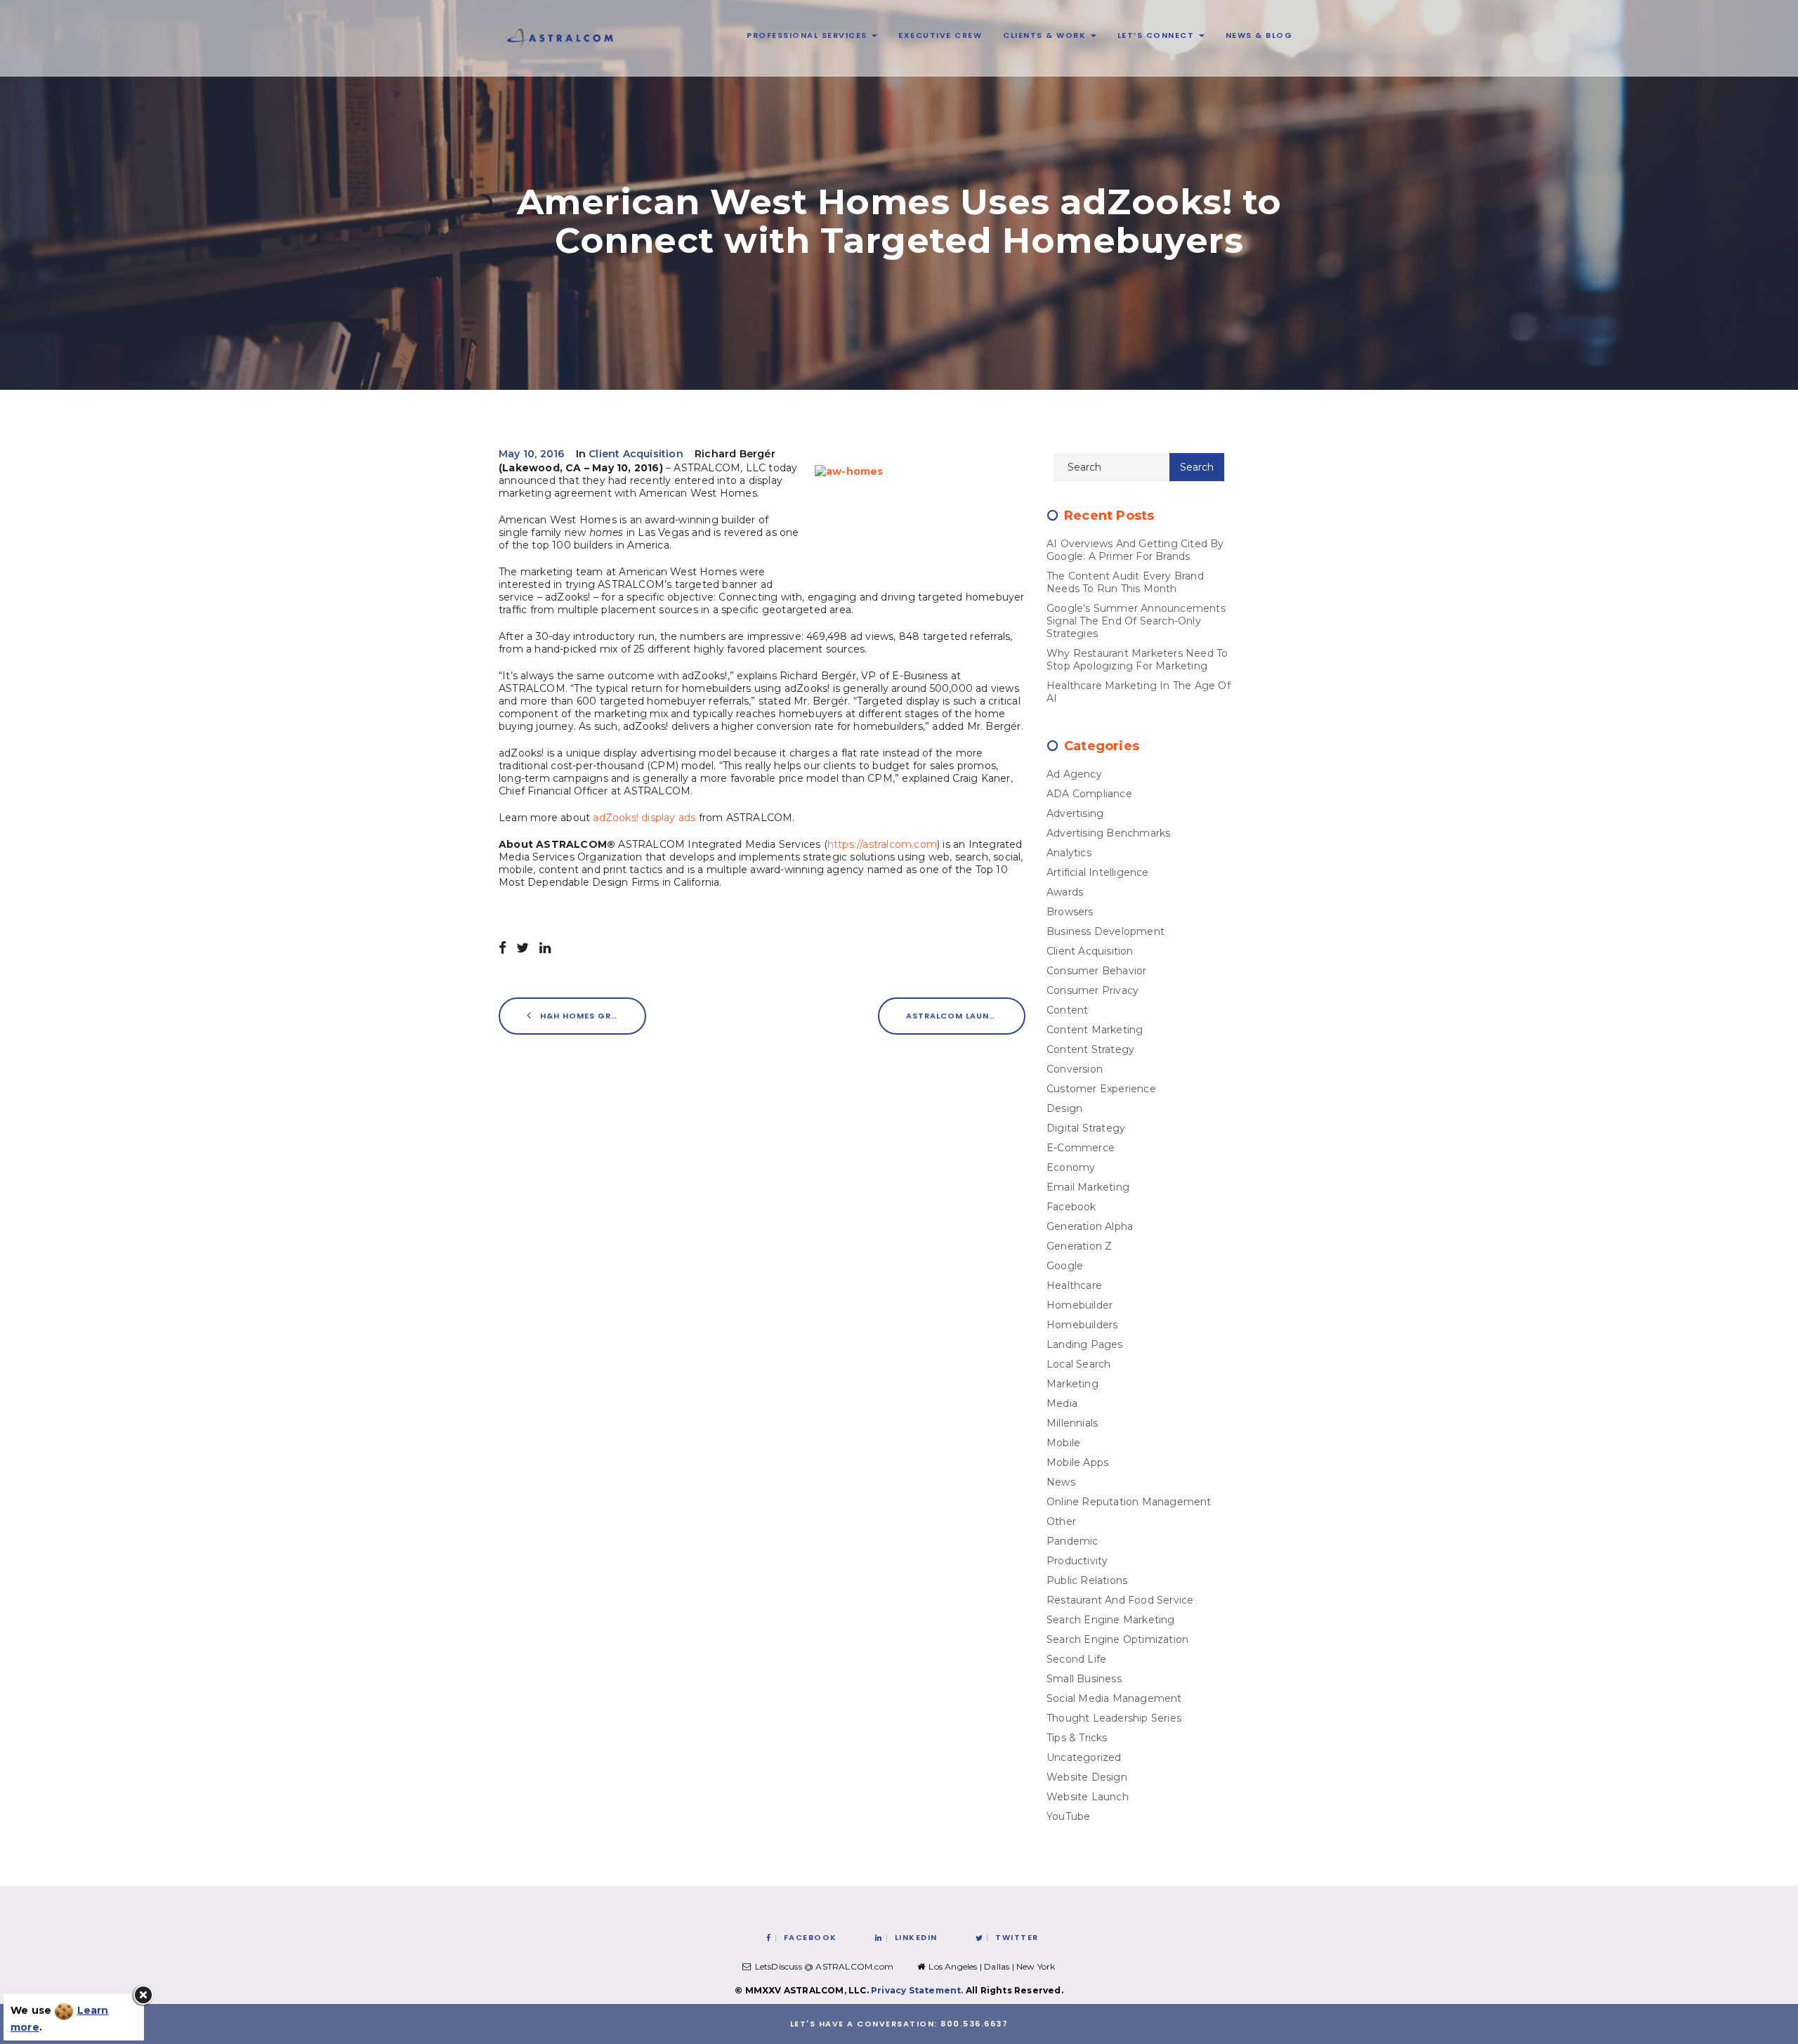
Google (1065, 1266)
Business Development (1105, 931)
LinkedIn (916, 1937)
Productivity (1077, 1561)
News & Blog (1259, 35)
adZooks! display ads (644, 818)
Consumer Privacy (1092, 990)
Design (1064, 1108)
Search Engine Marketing (1111, 1620)
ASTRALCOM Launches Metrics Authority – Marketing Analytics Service (966, 1016)
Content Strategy (1090, 1049)
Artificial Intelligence (1098, 872)
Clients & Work (1046, 35)
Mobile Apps (1077, 1462)
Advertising (1075, 813)
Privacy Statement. (917, 1990)
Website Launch (1088, 1797)
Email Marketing (1088, 1187)
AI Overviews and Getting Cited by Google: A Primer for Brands (1135, 550)
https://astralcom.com (882, 844)
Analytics (1069, 853)
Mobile (1063, 1443)
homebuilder (1080, 1305)
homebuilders (1082, 1325)
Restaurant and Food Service (1120, 1600)
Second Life (1076, 1659)
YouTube (1068, 1816)
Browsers (1070, 912)
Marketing (1072, 1384)
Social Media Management (1114, 1698)
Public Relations (1087, 1580)
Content (1067, 1010)
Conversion (1075, 1069)
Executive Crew (940, 35)
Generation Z (1079, 1246)
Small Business (1084, 1679)
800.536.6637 (974, 2024)
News (1061, 1482)
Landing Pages (1085, 1344)
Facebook (1071, 1207)
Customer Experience (1101, 1089)
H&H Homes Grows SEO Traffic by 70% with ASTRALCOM (592, 1016)
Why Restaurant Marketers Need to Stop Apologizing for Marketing (1137, 660)
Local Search (1078, 1364)
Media (1062, 1403)
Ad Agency (1074, 774)
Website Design (1087, 1777)
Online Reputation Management (1129, 1502)
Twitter (1017, 1937)
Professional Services (808, 35)
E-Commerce (1081, 1148)
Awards (1065, 892)
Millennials (1072, 1423)
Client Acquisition (636, 454)
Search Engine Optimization (1117, 1639)
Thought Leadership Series (1114, 1718)
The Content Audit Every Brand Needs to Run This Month (1125, 582)
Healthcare (1074, 1285)
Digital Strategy (1086, 1128)
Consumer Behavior (1096, 971)
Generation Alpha (1090, 1226)
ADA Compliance (1089, 794)
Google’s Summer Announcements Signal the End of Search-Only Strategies (1136, 621)
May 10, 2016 (531, 454)
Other (1061, 1521)
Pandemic (1072, 1541)
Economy (1071, 1167)
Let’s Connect (1157, 35)
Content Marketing (1095, 1030)
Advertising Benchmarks (1108, 833)
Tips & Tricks (1077, 1738)
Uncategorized (1084, 1757)
